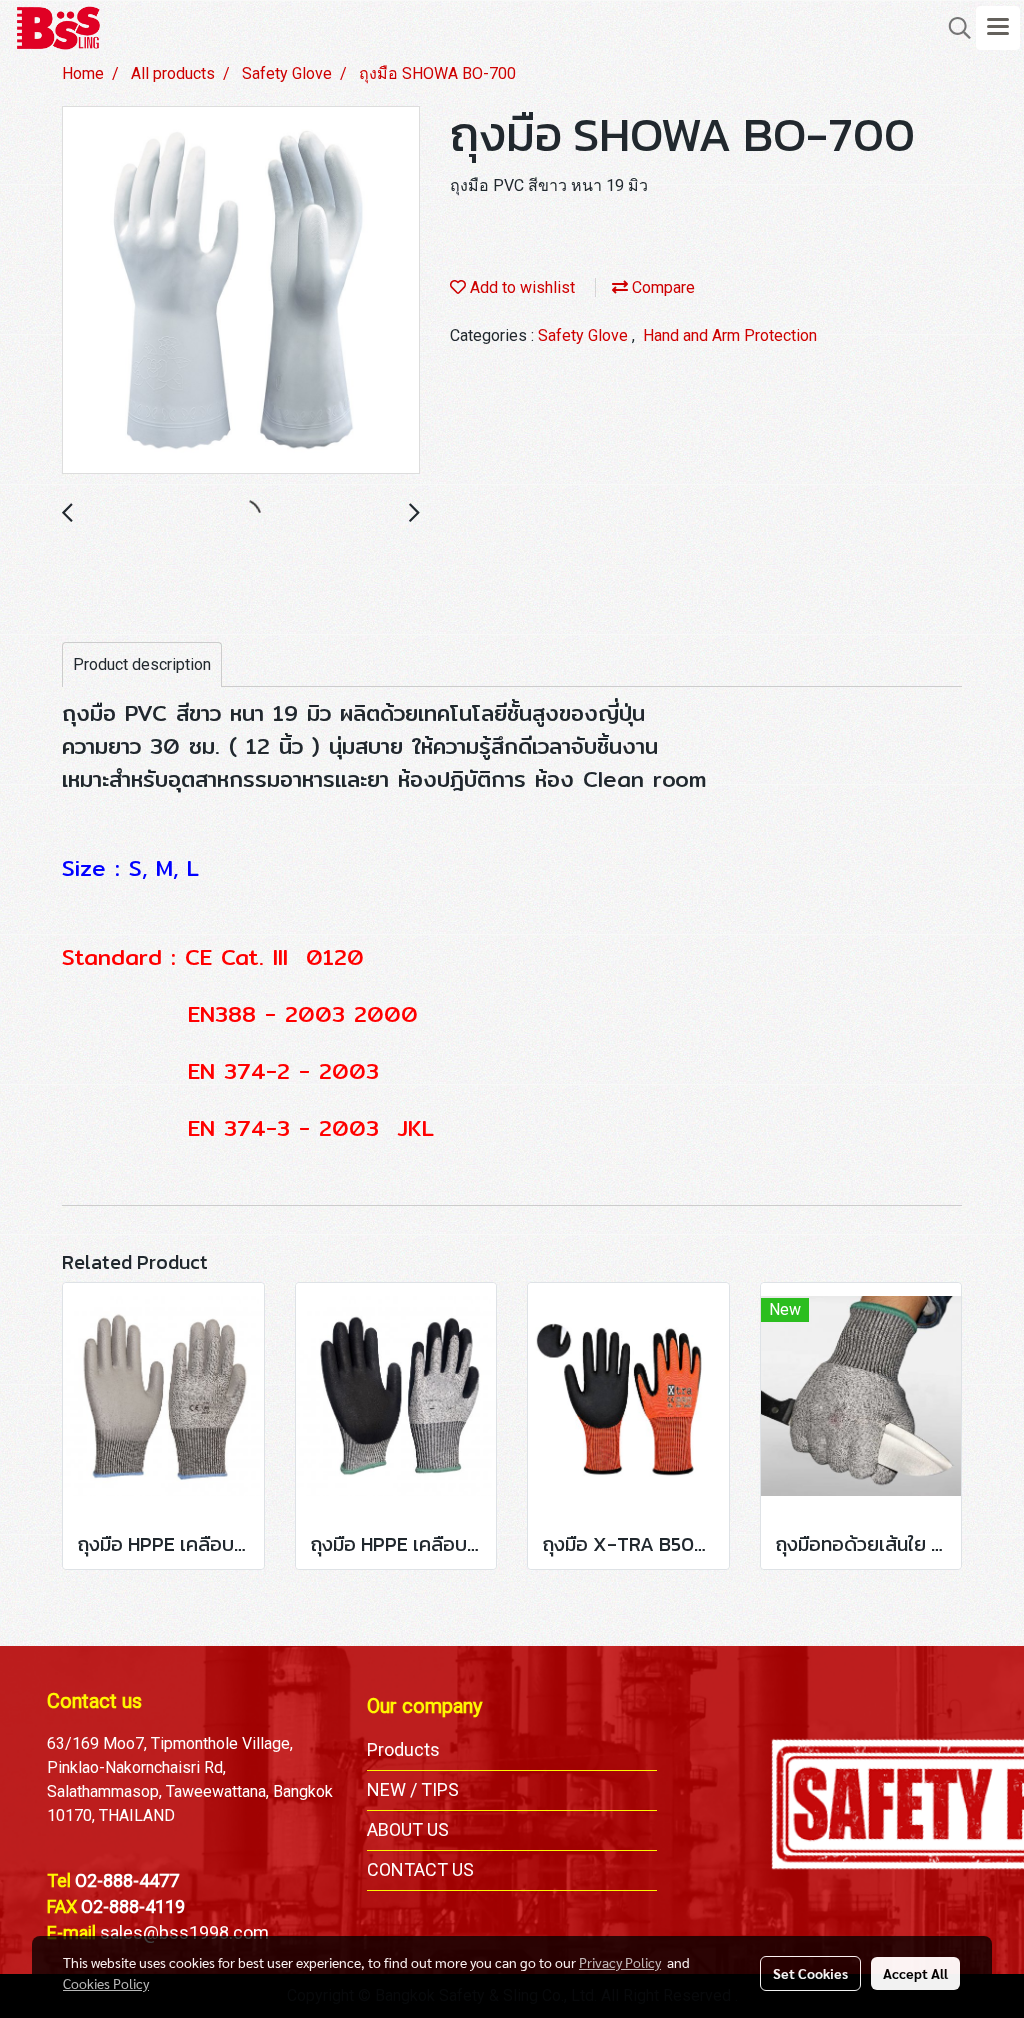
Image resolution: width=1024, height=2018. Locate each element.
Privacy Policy (620, 1962)
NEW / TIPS (413, 1789)
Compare (661, 287)
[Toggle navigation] (998, 28)
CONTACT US (420, 1869)
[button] (953, 28)
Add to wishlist (520, 287)
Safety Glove (585, 335)
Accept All (915, 1973)
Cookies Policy (106, 1983)
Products (403, 1749)
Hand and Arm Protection (730, 335)
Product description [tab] (142, 664)
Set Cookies (810, 1973)
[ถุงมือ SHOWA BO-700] (241, 291)
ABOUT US (408, 1829)
